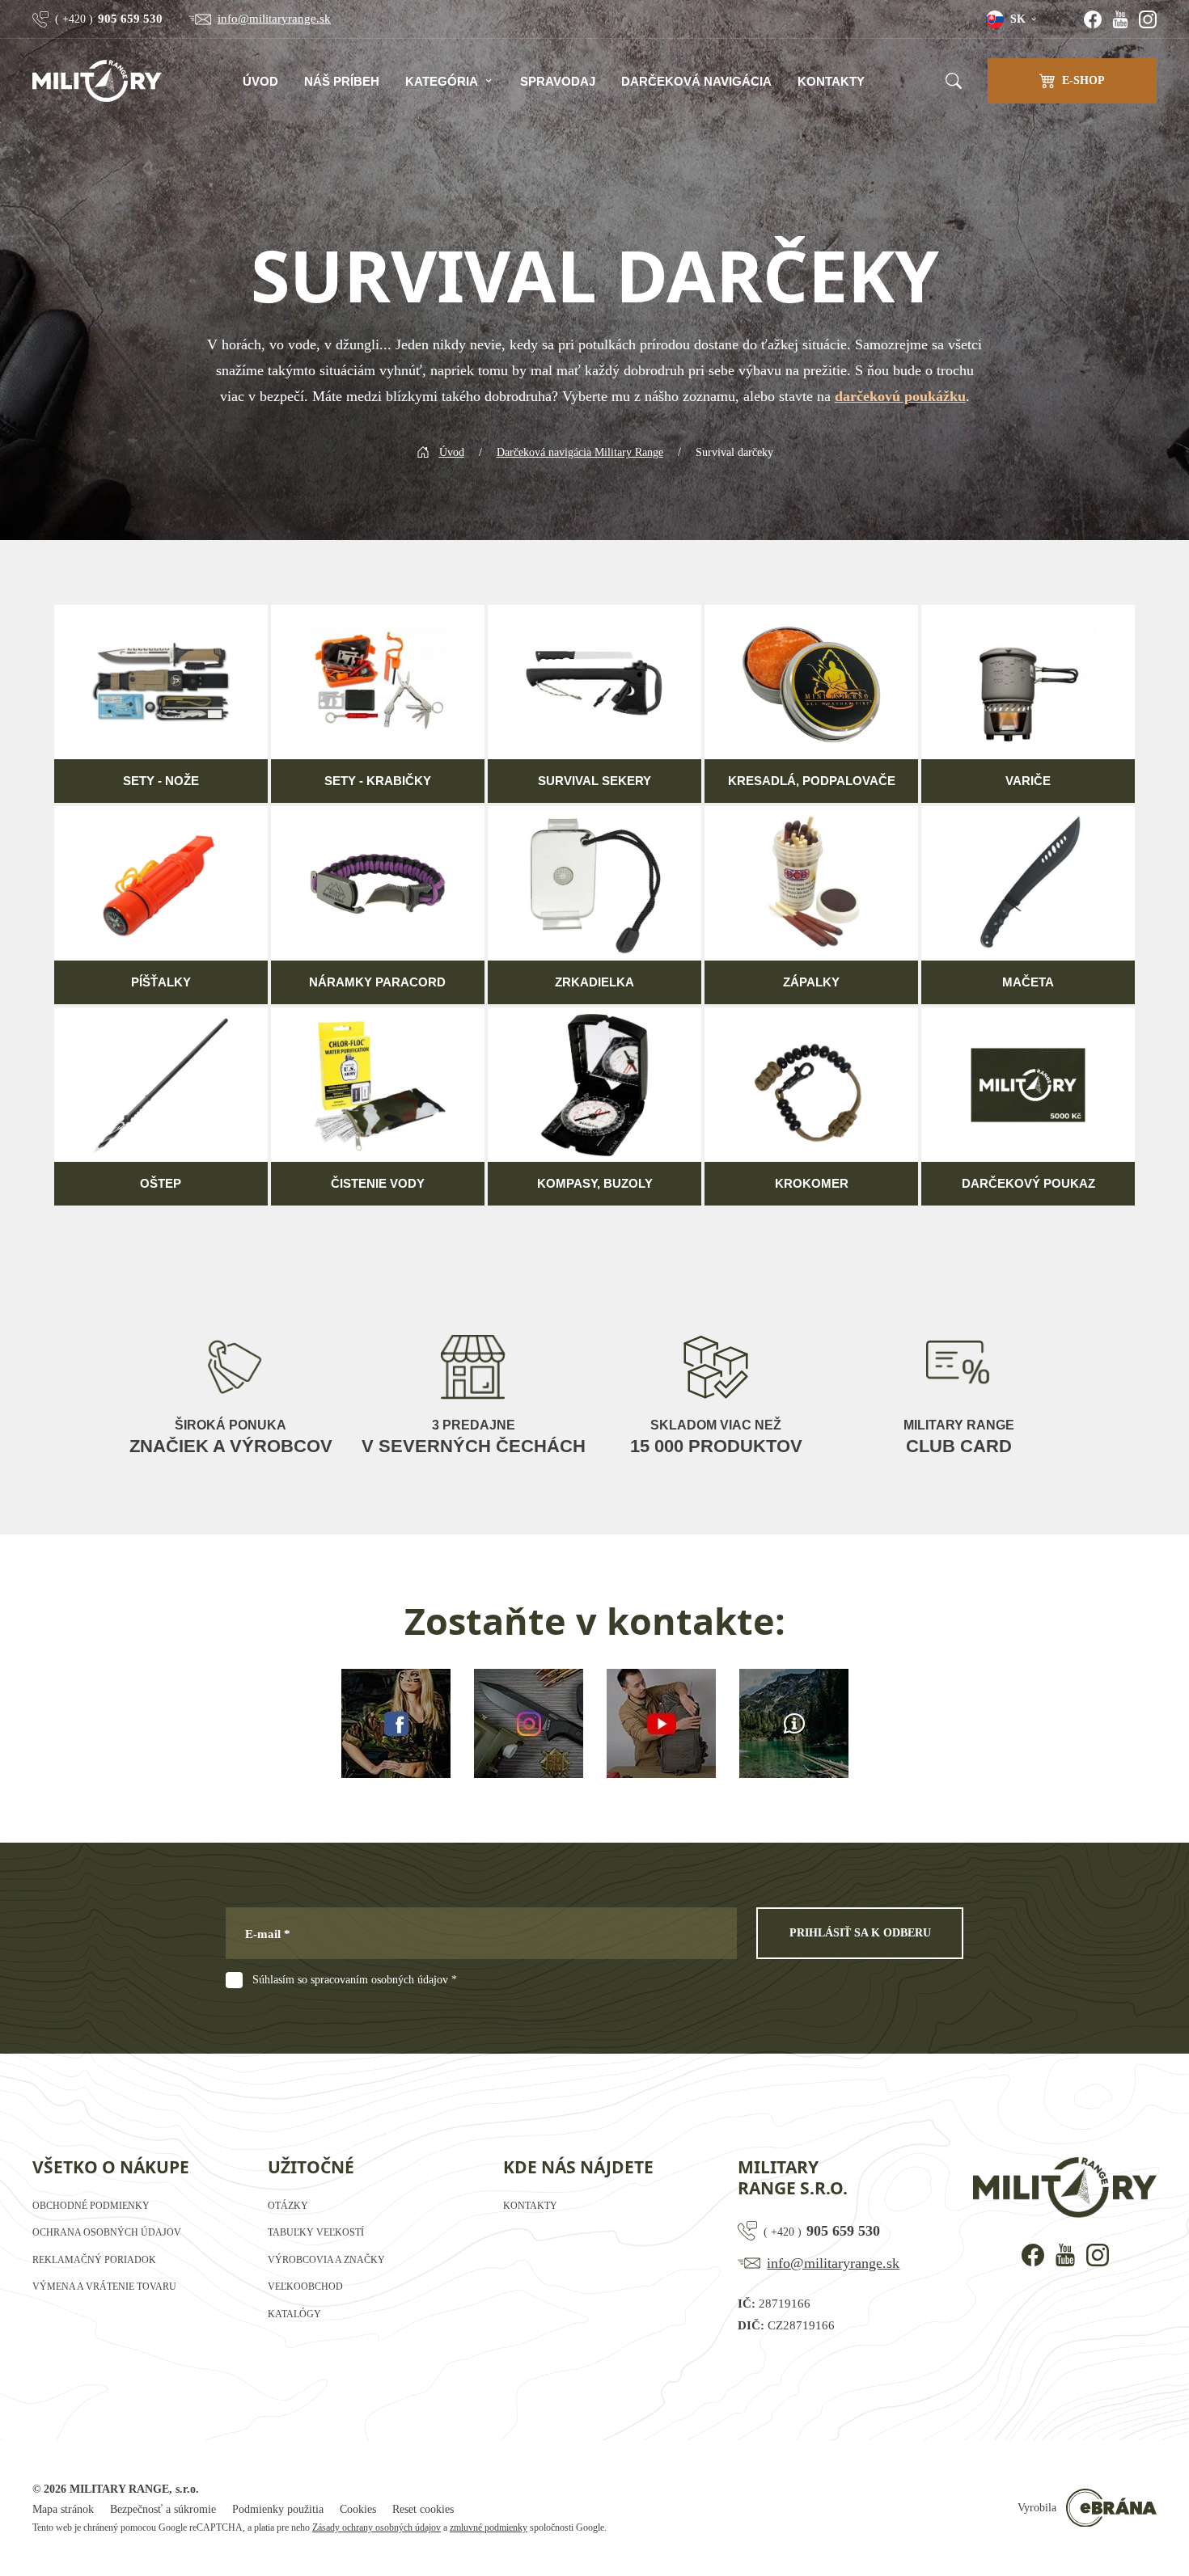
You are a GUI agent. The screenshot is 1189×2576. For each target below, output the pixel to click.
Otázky (288, 2206)
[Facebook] (1093, 19)
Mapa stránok (63, 2509)
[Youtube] (1120, 19)
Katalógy (294, 2314)
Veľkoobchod (305, 2287)
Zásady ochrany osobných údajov (377, 2527)
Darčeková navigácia (696, 81)
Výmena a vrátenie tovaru (104, 2287)
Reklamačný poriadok (94, 2260)
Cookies (358, 2509)
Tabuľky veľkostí (316, 2232)
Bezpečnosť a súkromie (163, 2509)
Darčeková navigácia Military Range (580, 452)
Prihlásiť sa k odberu (860, 1933)
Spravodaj (558, 81)
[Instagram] (1148, 19)
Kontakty (831, 81)
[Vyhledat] (954, 81)
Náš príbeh (342, 81)
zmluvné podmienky (489, 2527)
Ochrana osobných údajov (107, 2232)
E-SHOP (1083, 80)
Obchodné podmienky (91, 2206)
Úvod (260, 81)
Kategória (442, 81)
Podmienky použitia (278, 2509)
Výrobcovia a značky (326, 2260)
